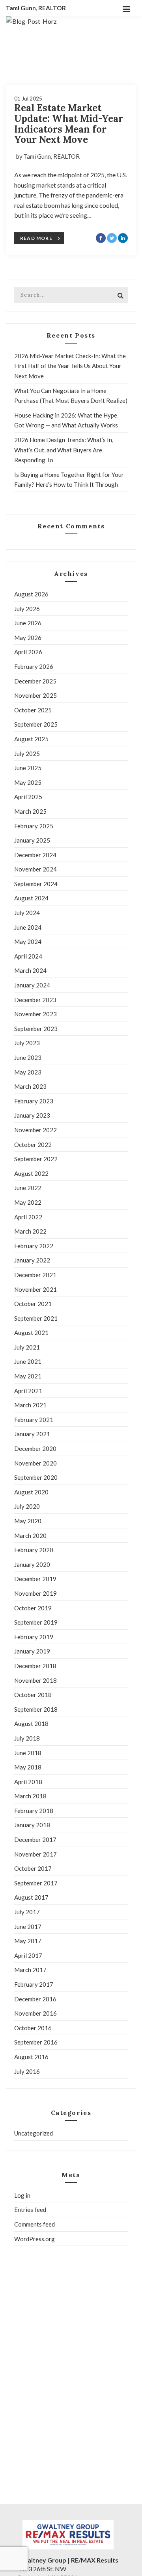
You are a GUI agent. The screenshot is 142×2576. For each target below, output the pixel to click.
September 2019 (36, 1622)
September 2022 (36, 1159)
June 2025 (28, 768)
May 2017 (28, 1941)
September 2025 (36, 724)
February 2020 (34, 1550)
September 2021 (36, 1318)
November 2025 (35, 695)
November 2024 (35, 869)
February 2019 (34, 1637)
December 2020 (35, 1448)
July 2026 (27, 609)
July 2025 (27, 754)
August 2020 (31, 1492)
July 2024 (27, 913)
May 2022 (28, 1202)
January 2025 (32, 840)
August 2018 (31, 1724)
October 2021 (33, 1304)
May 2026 (28, 638)
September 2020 (36, 1477)
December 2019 (35, 1579)
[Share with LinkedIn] (123, 238)
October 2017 (33, 1868)
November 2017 (35, 1854)
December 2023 (35, 1000)
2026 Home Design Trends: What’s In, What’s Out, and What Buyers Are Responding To (64, 450)
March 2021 (30, 1405)
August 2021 (31, 1333)
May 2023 (28, 1072)
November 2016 (35, 2013)
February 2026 (34, 666)
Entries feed (30, 2210)
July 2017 (27, 1912)
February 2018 (34, 1811)
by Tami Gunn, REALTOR (48, 156)
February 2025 (34, 826)
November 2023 (35, 1014)
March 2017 (30, 1970)
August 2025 (31, 739)
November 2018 (35, 1680)
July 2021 (27, 1347)
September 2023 (36, 1029)
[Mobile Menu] (126, 8)
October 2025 (33, 710)
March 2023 (30, 1086)
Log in (22, 2195)
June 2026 (28, 623)
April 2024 (28, 956)
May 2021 (28, 1376)
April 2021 (28, 1391)
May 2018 (28, 1767)
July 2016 (27, 2071)
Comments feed (35, 2224)
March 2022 (30, 1231)
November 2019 (35, 1593)
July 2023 (27, 1043)
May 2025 (28, 782)
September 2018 (36, 1709)
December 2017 (35, 1839)
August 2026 (31, 594)
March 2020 (30, 1536)
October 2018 (33, 1695)
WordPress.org (35, 2239)
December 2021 (35, 1275)
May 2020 (28, 1521)
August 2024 (31, 898)
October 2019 (33, 1608)
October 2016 (33, 2028)
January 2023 (32, 1115)
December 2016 (35, 1999)
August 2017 (31, 1897)
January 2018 (32, 1825)
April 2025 (28, 797)
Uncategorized (34, 2133)
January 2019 (32, 1651)
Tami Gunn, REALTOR (36, 8)
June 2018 (28, 1753)
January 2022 (32, 1260)
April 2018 (28, 1782)
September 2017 (36, 1883)
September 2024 (36, 884)
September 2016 (36, 2042)
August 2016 (31, 2057)
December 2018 (35, 1666)
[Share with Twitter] (112, 238)
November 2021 (35, 1289)
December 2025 (35, 681)
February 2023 (34, 1101)
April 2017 (28, 1955)
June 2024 (28, 927)
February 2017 (34, 1984)
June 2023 (28, 1057)
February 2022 (34, 1246)
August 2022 (31, 1173)
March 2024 (30, 970)
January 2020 (32, 1564)
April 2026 (28, 652)
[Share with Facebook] (101, 238)
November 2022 (35, 1130)
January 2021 (32, 1434)
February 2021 (34, 1420)
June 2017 (28, 1927)
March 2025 (30, 811)
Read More (36, 238)
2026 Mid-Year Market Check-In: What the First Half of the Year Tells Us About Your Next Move (70, 366)
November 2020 (35, 1463)
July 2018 (27, 1738)
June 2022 (28, 1188)
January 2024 (32, 985)
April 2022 (28, 1217)
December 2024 (35, 855)
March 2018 (30, 1796)
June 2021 (28, 1361)
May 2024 (28, 942)
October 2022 (33, 1145)
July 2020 (27, 1506)
